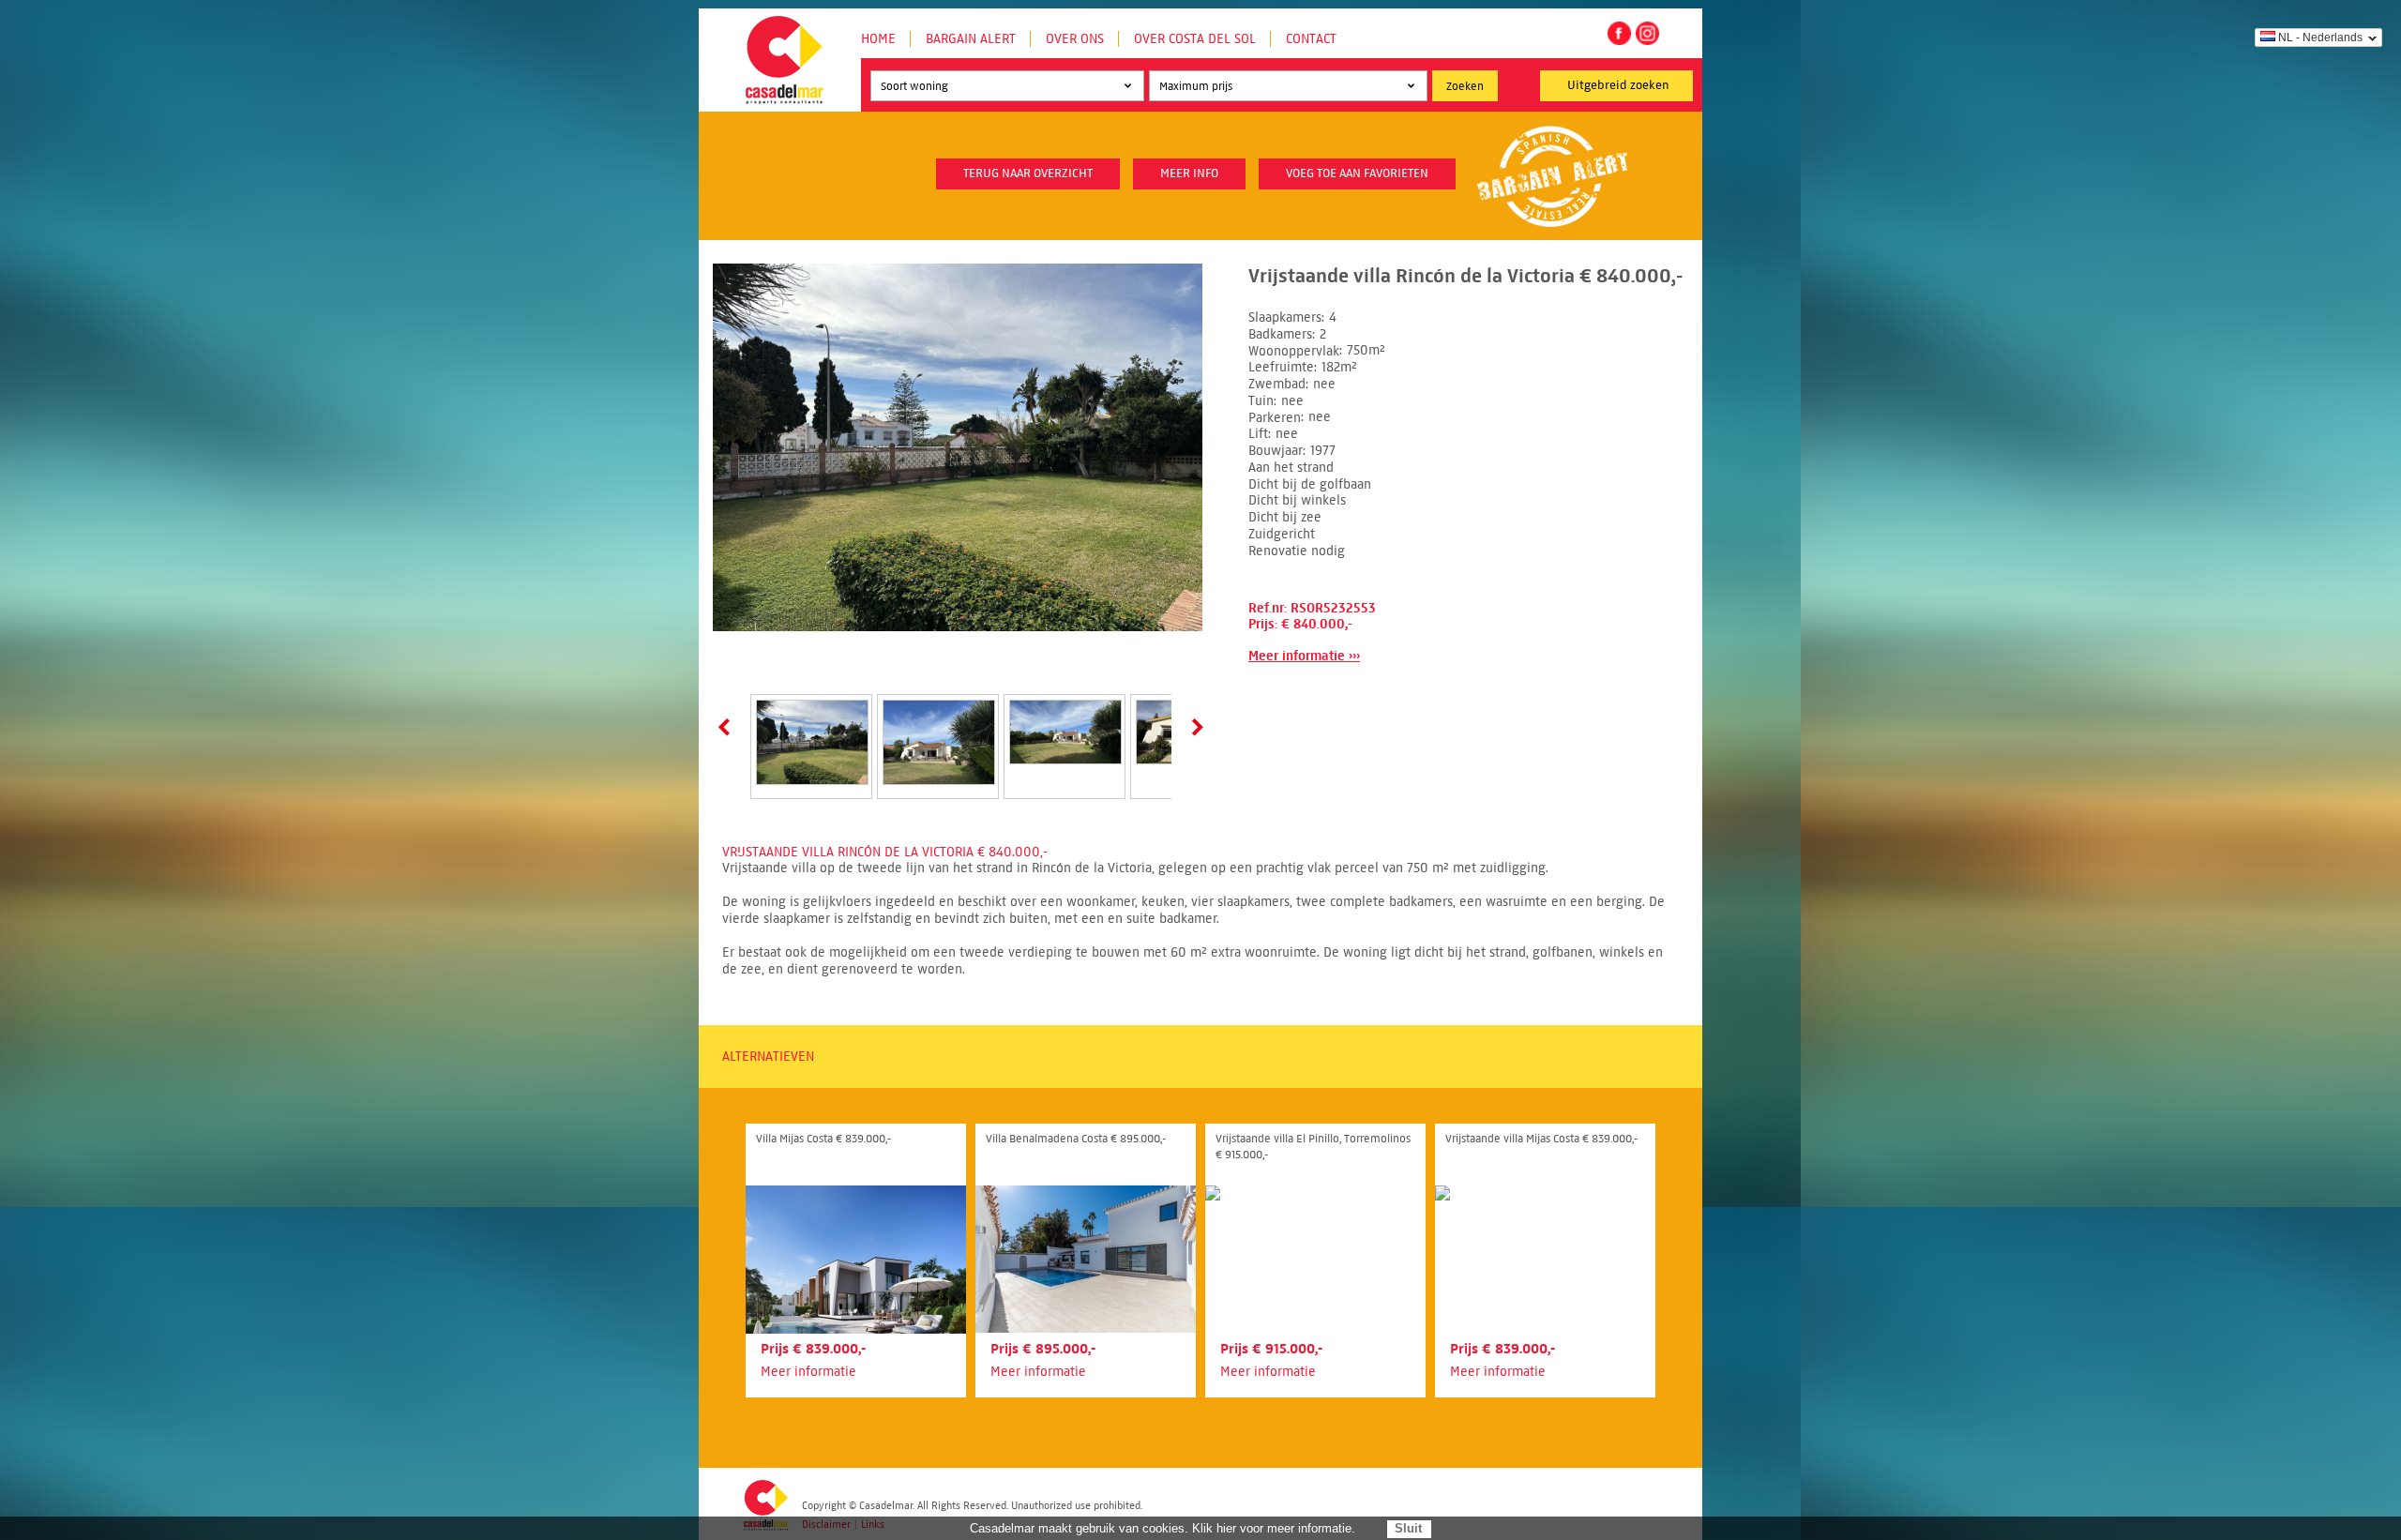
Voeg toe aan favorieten (1357, 174)
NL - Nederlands (2320, 38)
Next (1194, 727)
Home (878, 39)
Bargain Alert (971, 39)
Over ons (1075, 39)
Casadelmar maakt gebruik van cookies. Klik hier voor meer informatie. (1163, 1528)
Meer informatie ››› (1304, 656)
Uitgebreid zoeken (1618, 85)
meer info (1189, 174)
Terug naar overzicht (1028, 174)
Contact (1311, 39)
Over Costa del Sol (1195, 39)
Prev (728, 727)
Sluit (1408, 1528)
